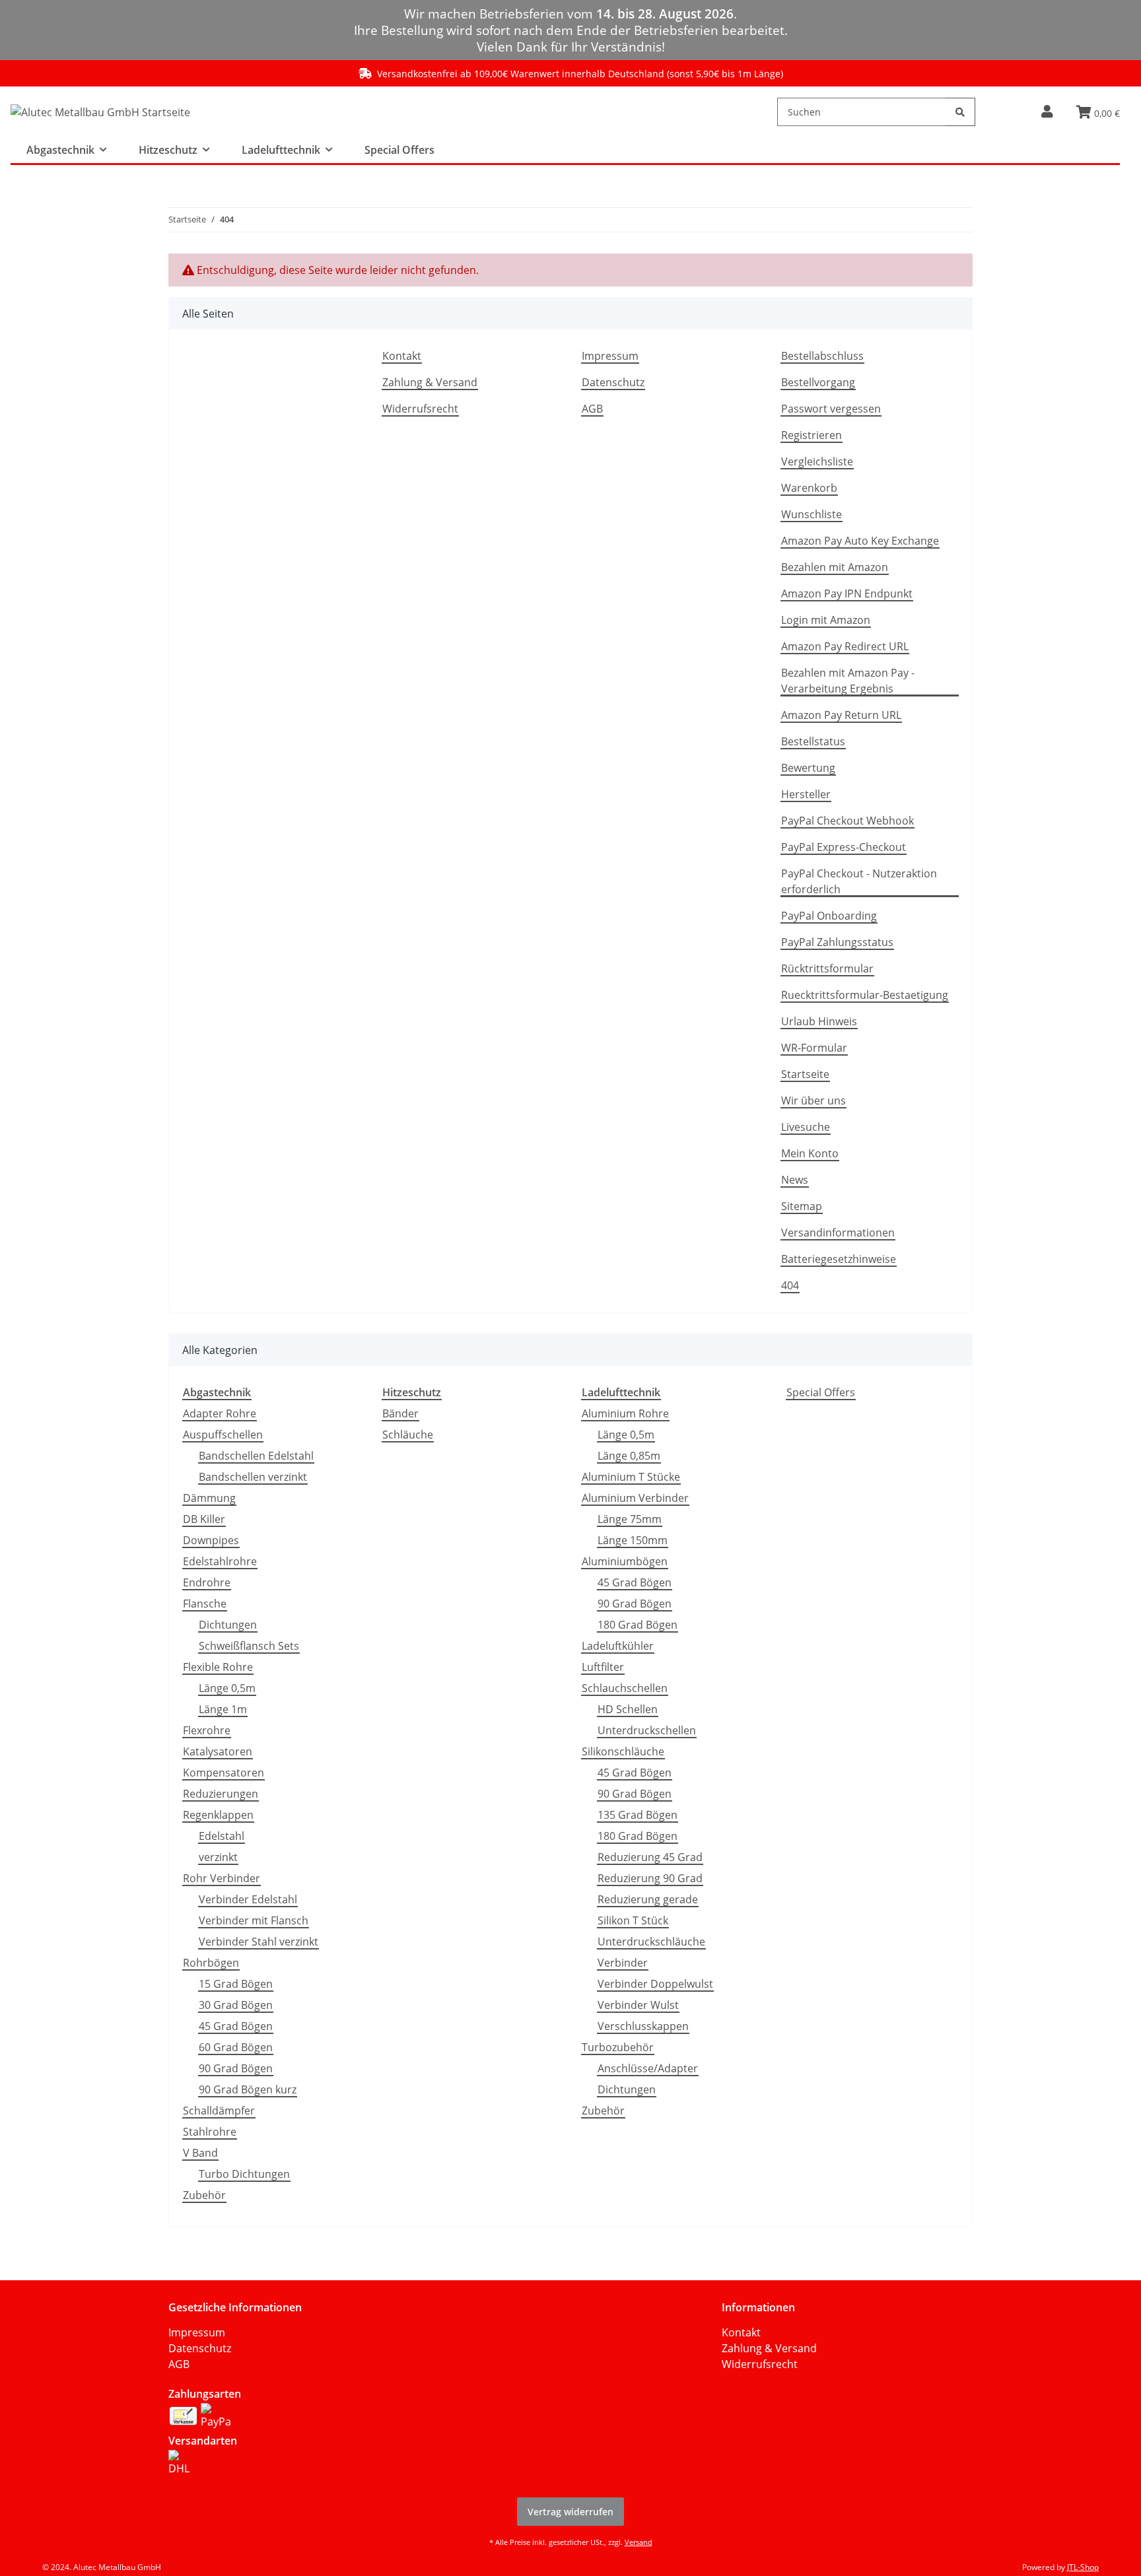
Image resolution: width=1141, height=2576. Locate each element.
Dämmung (209, 1498)
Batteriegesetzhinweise (839, 1259)
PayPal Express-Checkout (844, 847)
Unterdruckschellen (647, 1730)
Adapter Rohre (220, 1413)
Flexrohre (207, 1730)
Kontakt (402, 356)
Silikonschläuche (623, 1751)
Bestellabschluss (822, 356)
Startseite (805, 1074)
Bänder (400, 1413)
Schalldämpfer (219, 2111)
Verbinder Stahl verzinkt (259, 1942)
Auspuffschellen (223, 1435)
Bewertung (808, 768)
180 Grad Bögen (638, 1625)
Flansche (205, 1604)
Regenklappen (218, 1815)
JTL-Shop (1083, 2567)
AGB (592, 409)
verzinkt (218, 1857)
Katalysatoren (218, 1751)
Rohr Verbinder (222, 1878)
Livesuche (806, 1127)
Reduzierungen (221, 1794)
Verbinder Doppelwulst (655, 1984)
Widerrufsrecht (420, 409)
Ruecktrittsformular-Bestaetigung (865, 995)
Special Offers (821, 1392)
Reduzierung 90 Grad (650, 1878)
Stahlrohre (210, 2132)
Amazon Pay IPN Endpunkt (847, 593)
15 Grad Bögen (236, 1984)
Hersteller (806, 794)
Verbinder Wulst (638, 2005)
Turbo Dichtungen (244, 2174)
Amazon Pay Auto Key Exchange (860, 541)
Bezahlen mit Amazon (835, 567)
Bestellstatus (813, 741)
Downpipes (211, 1540)
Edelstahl (222, 1836)
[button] (1047, 112)
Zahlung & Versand (430, 382)
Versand (639, 2542)
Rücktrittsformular (827, 968)
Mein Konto (810, 1153)
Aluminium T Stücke (631, 1477)
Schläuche (408, 1435)
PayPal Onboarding (829, 916)
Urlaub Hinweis (819, 1021)
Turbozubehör (618, 2047)
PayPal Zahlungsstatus (837, 942)
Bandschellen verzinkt (253, 1477)
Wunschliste (812, 514)
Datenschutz (613, 382)
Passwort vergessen (831, 409)
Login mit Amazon (826, 620)
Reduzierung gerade (648, 1899)
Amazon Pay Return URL (841, 715)
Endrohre (207, 1582)
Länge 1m (223, 1709)
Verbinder (623, 1963)
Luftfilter (603, 1667)
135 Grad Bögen (638, 1815)
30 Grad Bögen (236, 2005)
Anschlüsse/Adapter (648, 2068)
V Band (200, 2153)
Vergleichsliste (817, 461)
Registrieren (812, 435)
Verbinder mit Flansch (254, 1920)
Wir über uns (813, 1101)
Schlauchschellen (625, 1688)
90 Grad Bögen (236, 2068)
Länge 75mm (630, 1519)
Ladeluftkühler (618, 1646)
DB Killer (204, 1519)
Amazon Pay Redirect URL (845, 646)
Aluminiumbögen (625, 1561)
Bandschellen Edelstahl (256, 1456)
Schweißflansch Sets (249, 1646)
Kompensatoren (224, 1773)
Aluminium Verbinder (635, 1498)
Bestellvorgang (818, 382)
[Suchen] (960, 112)
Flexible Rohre (218, 1667)
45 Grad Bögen (236, 2026)
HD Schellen (628, 1709)
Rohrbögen (211, 1963)
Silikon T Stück (633, 1920)
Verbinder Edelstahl (248, 1899)
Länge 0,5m (227, 1688)
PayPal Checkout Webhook (847, 821)
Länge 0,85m (629, 1456)
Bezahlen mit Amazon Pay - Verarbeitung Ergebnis (848, 681)
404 (790, 1285)
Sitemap (802, 1206)
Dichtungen (228, 1625)
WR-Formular (814, 1048)
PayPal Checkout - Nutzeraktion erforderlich (859, 881)
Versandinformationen (838, 1233)
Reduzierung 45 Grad (650, 1857)
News (795, 1180)
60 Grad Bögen (236, 2047)
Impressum (610, 356)
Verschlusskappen (643, 2026)
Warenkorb (809, 488)
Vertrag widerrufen (570, 2512)
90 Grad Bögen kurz (248, 2089)
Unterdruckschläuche (651, 1942)
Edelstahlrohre (220, 1561)
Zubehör (204, 2195)
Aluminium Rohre (625, 1413)
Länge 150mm (633, 1540)
